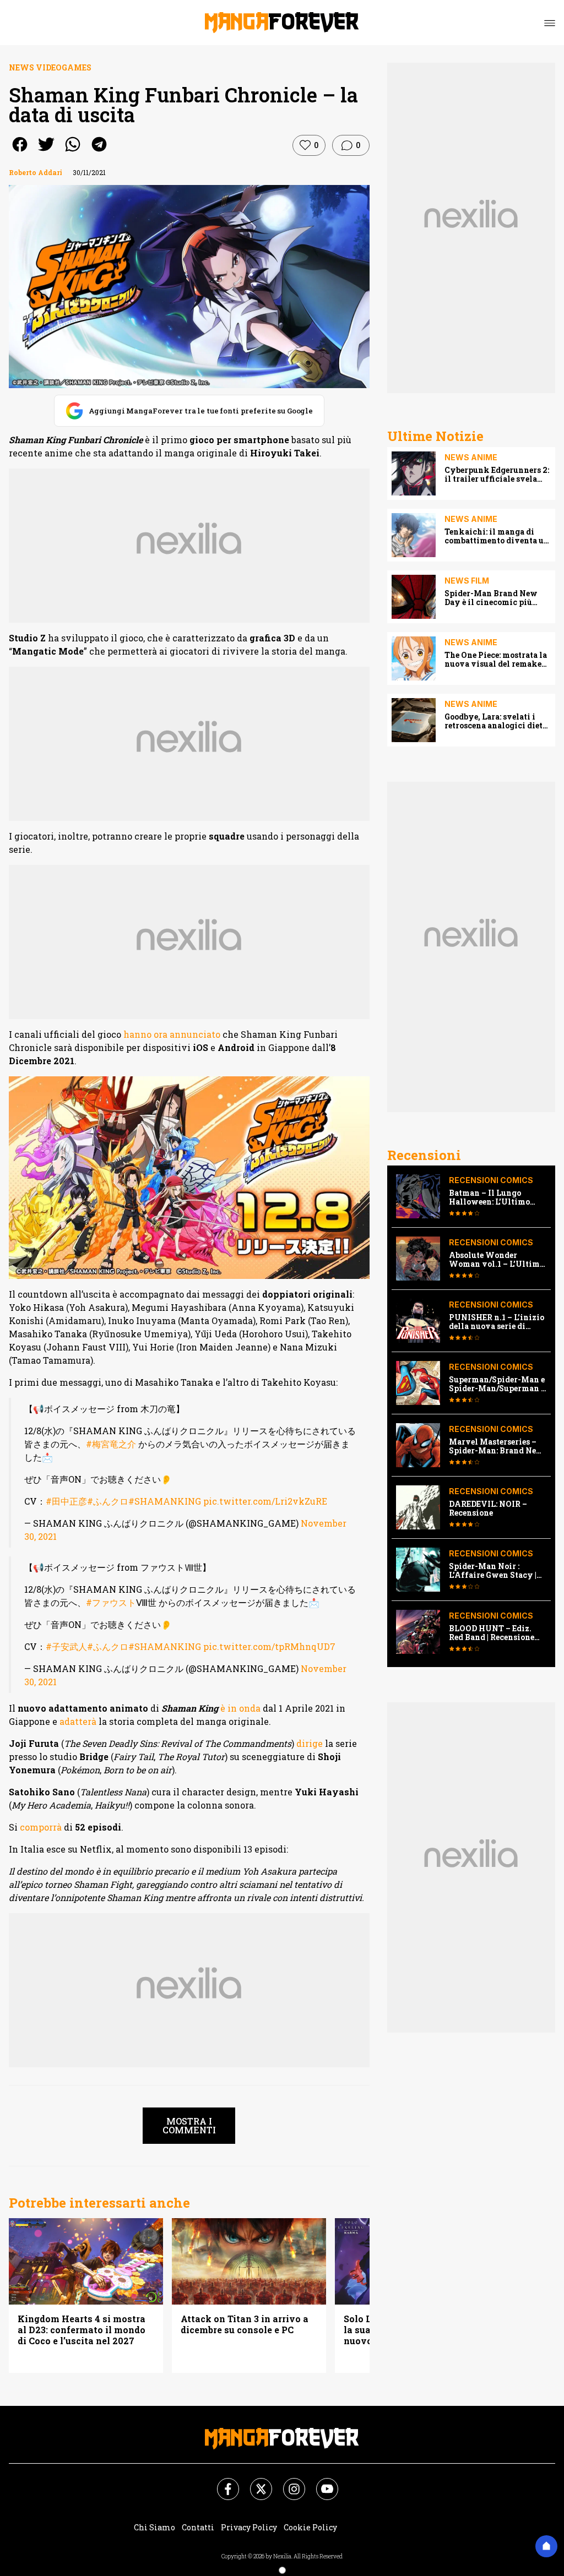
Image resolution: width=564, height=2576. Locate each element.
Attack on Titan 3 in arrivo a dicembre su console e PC (245, 2324)
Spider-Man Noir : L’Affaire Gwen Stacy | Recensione (493, 1571)
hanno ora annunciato (172, 1034)
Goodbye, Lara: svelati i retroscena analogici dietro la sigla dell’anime (498, 721)
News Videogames (50, 67)
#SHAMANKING (165, 1501)
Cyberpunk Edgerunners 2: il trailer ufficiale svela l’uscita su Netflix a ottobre (498, 475)
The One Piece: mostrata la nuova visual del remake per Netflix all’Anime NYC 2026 (497, 660)
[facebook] (20, 152)
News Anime (471, 457)
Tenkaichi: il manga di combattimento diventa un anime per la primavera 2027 (497, 536)
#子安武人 (66, 1646)
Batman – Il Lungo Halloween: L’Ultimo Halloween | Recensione (495, 1197)
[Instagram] (288, 2482)
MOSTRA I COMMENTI (189, 2125)
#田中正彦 (66, 1501)
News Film (467, 581)
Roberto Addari (36, 172)
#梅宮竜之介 (111, 1444)
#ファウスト (111, 1602)
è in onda (240, 1708)
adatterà (78, 1721)
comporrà (41, 1827)
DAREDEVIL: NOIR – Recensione (488, 1508)
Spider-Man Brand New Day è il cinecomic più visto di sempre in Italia (492, 598)
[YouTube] (321, 2482)
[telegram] (99, 152)
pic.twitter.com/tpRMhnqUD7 (269, 1646)
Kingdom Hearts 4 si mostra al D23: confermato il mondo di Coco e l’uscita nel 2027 (82, 2330)
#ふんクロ (108, 1501)
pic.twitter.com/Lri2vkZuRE (265, 1501)
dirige (310, 1743)
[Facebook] (221, 2482)
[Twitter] (254, 2482)
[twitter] (46, 152)
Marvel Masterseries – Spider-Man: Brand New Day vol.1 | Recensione (496, 1446)
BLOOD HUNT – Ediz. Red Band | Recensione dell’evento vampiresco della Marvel (495, 1633)
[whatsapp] (73, 152)
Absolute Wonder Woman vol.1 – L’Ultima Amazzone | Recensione (497, 1260)
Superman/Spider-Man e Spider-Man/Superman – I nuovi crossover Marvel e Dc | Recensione (497, 1384)
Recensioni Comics (491, 1180)
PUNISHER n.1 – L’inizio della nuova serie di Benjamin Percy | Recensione (497, 1322)
